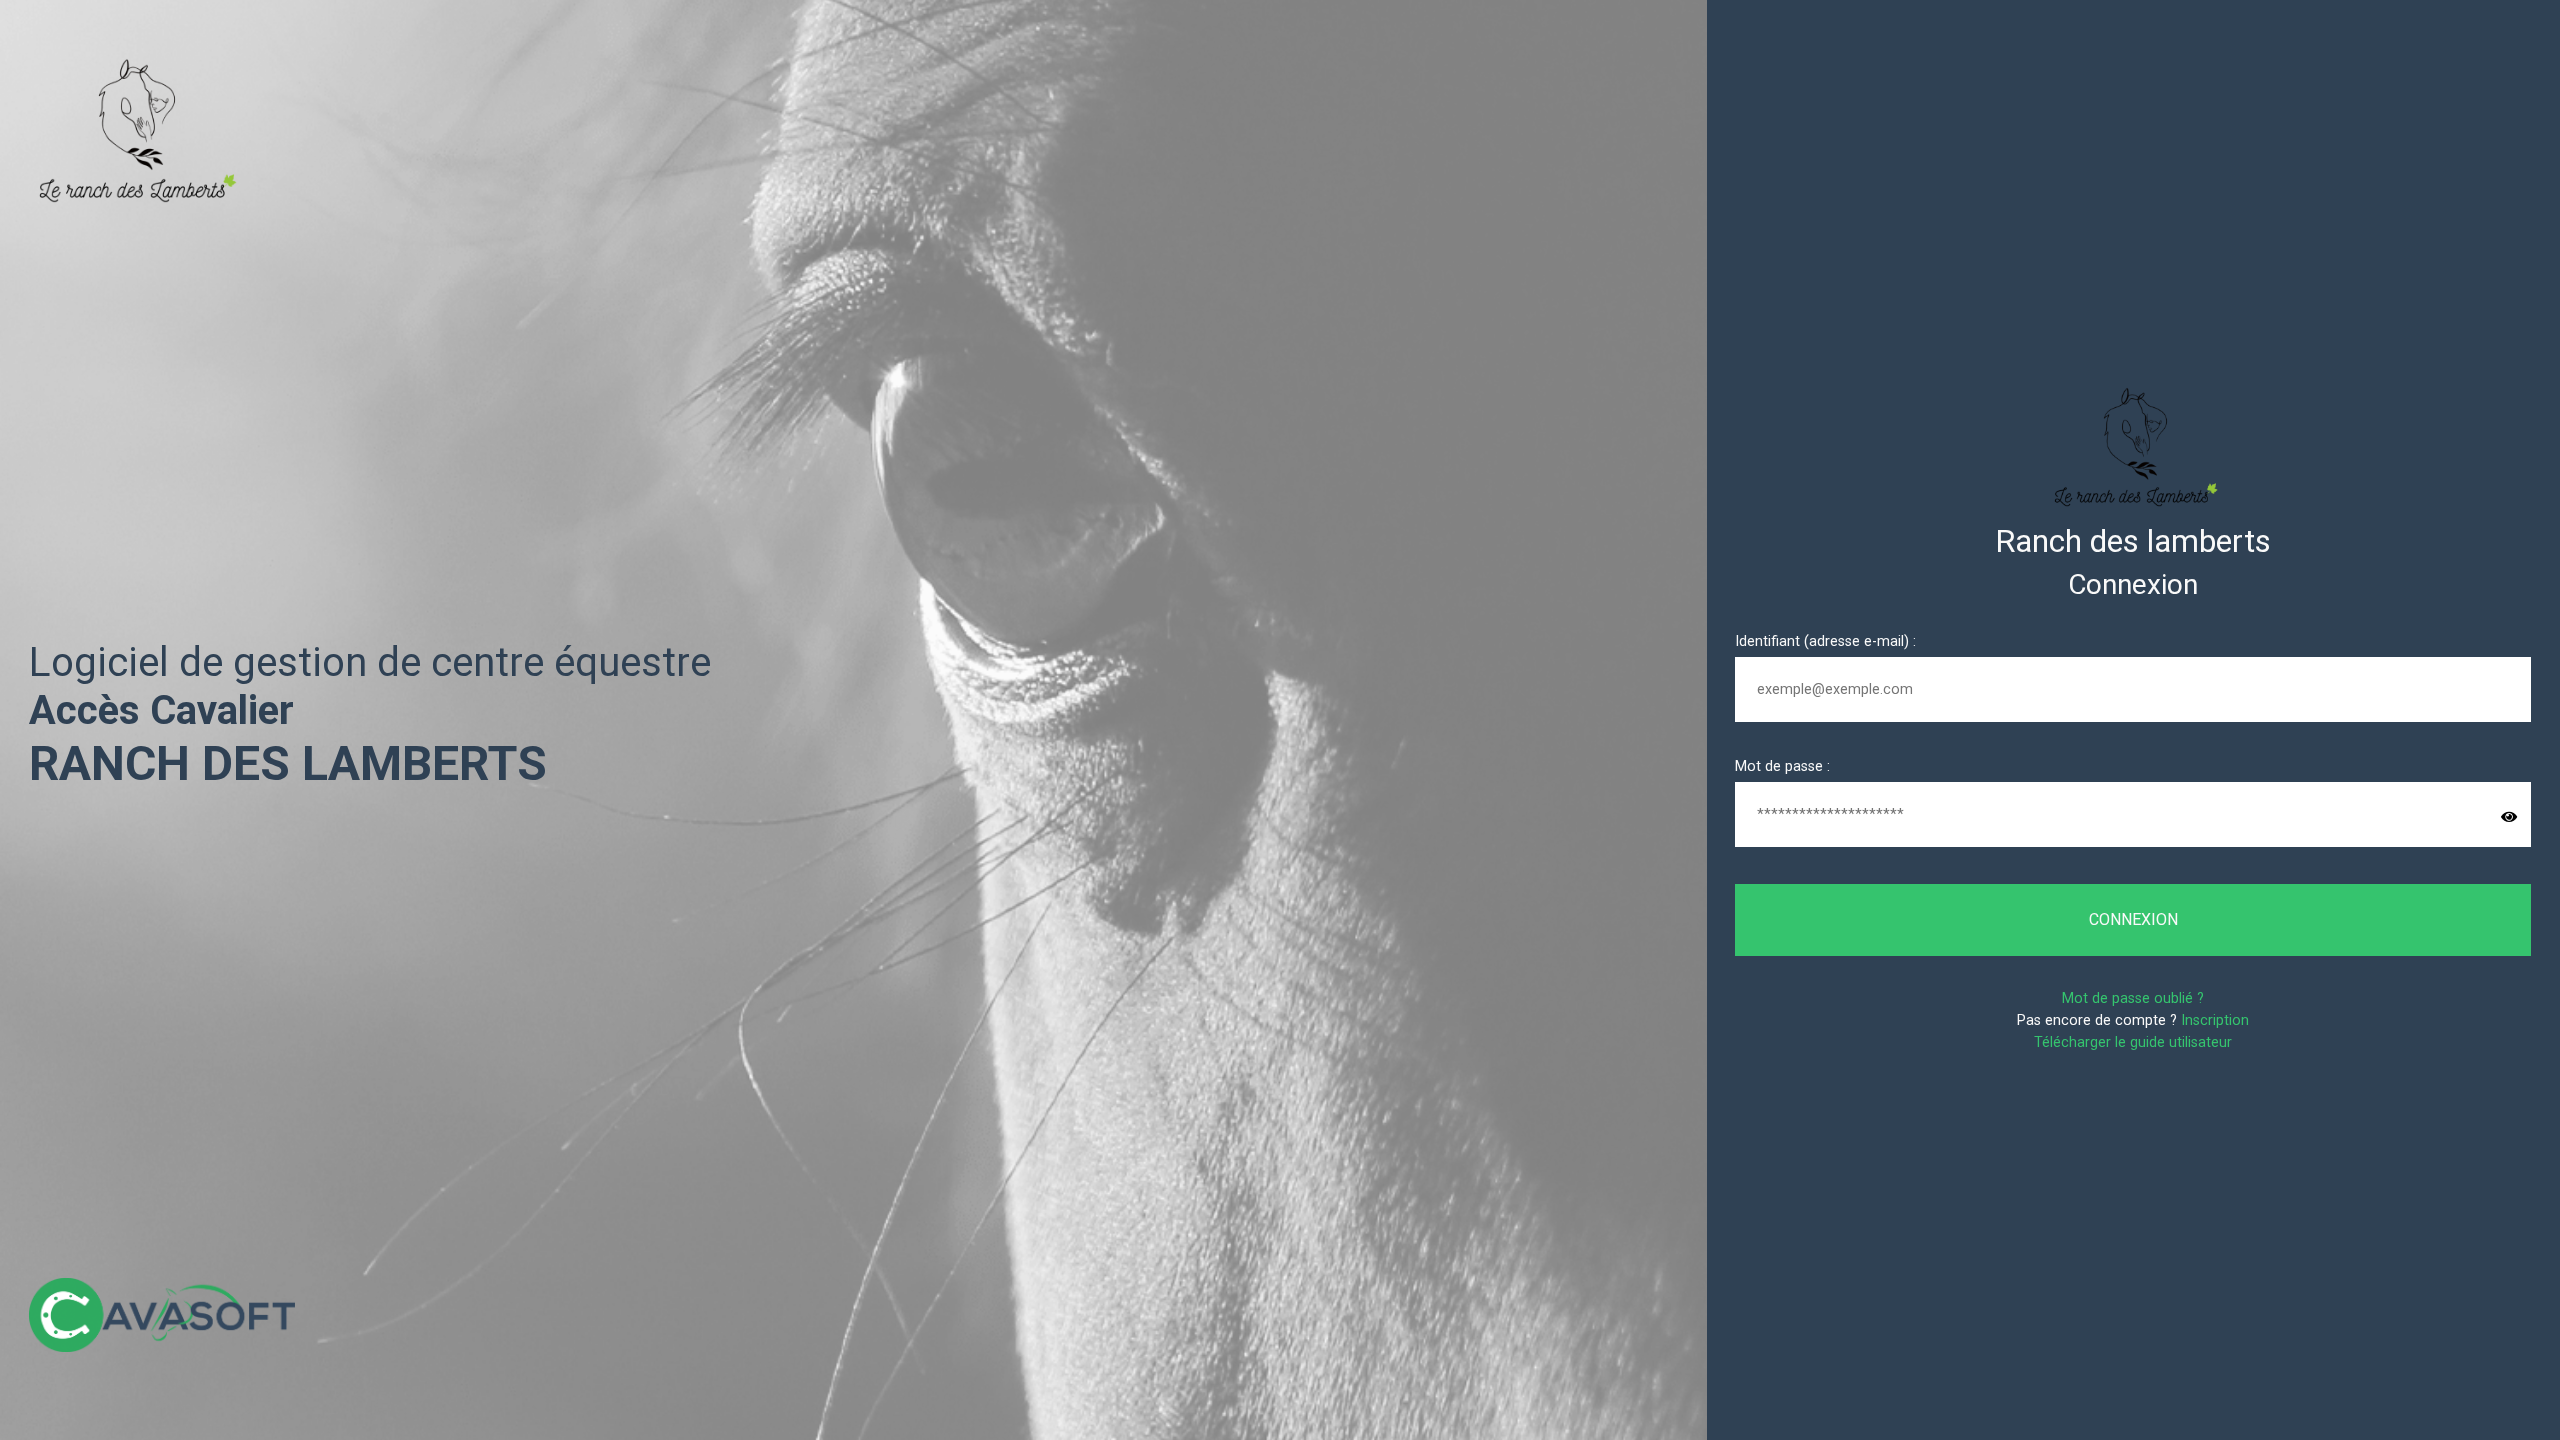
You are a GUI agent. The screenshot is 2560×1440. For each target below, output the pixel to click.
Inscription (2215, 1020)
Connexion (2133, 919)
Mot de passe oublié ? (2133, 998)
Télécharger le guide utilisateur (2133, 1042)
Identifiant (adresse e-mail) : (1825, 641)
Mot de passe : (1782, 766)
